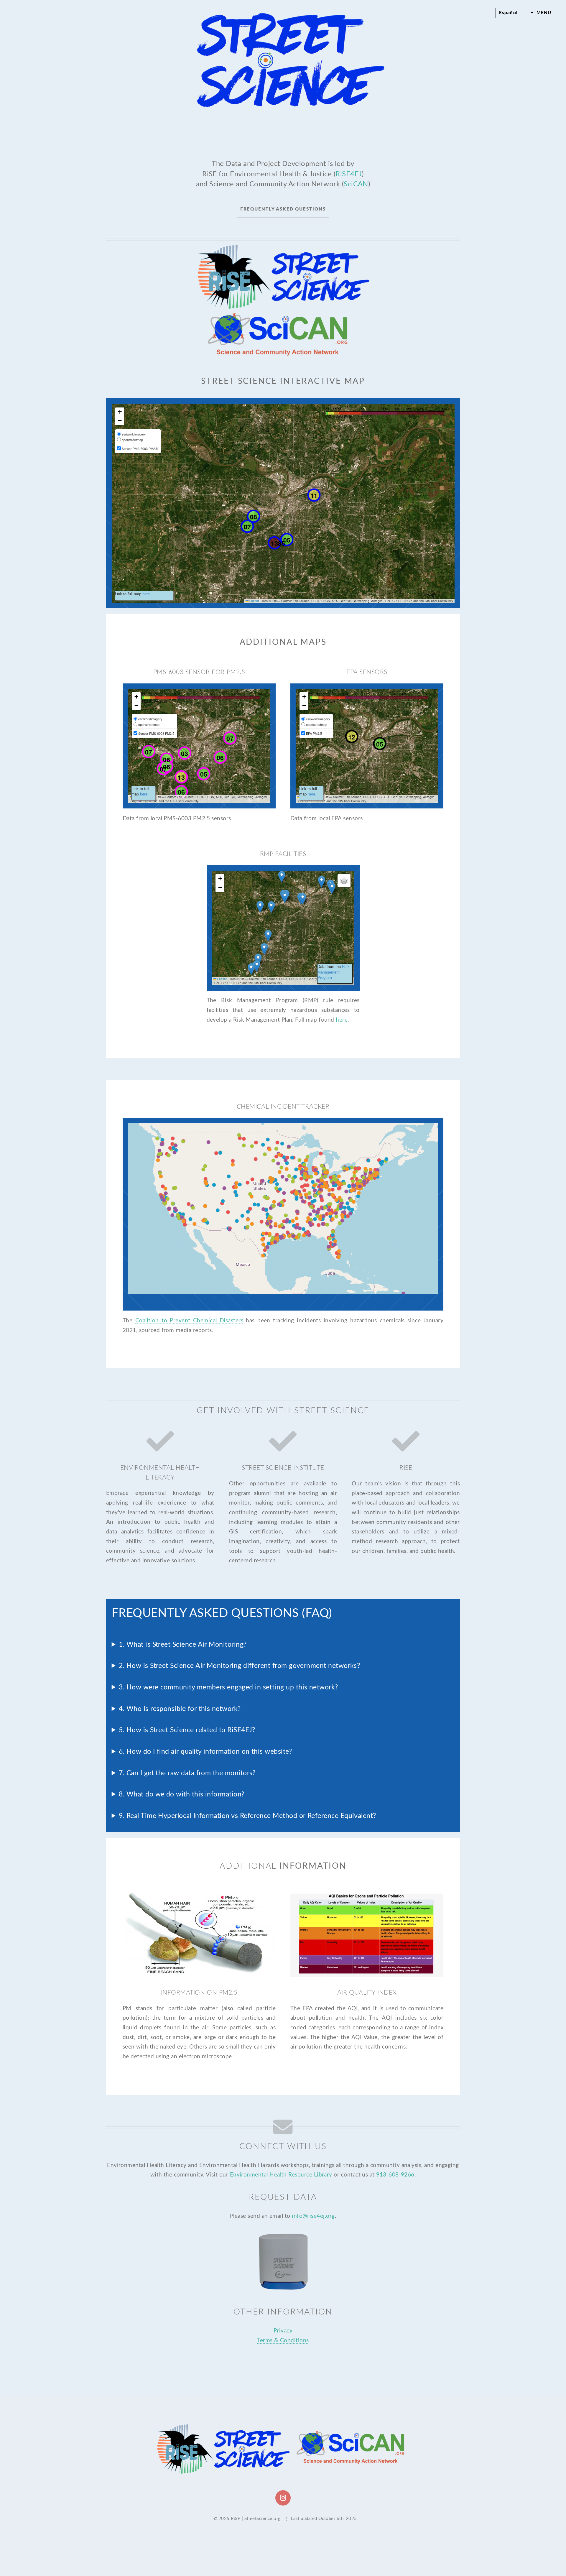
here (342, 1020)
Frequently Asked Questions (283, 209)
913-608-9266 (395, 2175)
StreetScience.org (263, 2519)
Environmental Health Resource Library (281, 2175)
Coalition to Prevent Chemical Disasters (189, 1321)
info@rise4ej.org (313, 2216)
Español (508, 13)
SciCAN (356, 184)
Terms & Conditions (283, 2341)
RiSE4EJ (349, 174)
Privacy (283, 2331)
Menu (544, 13)
